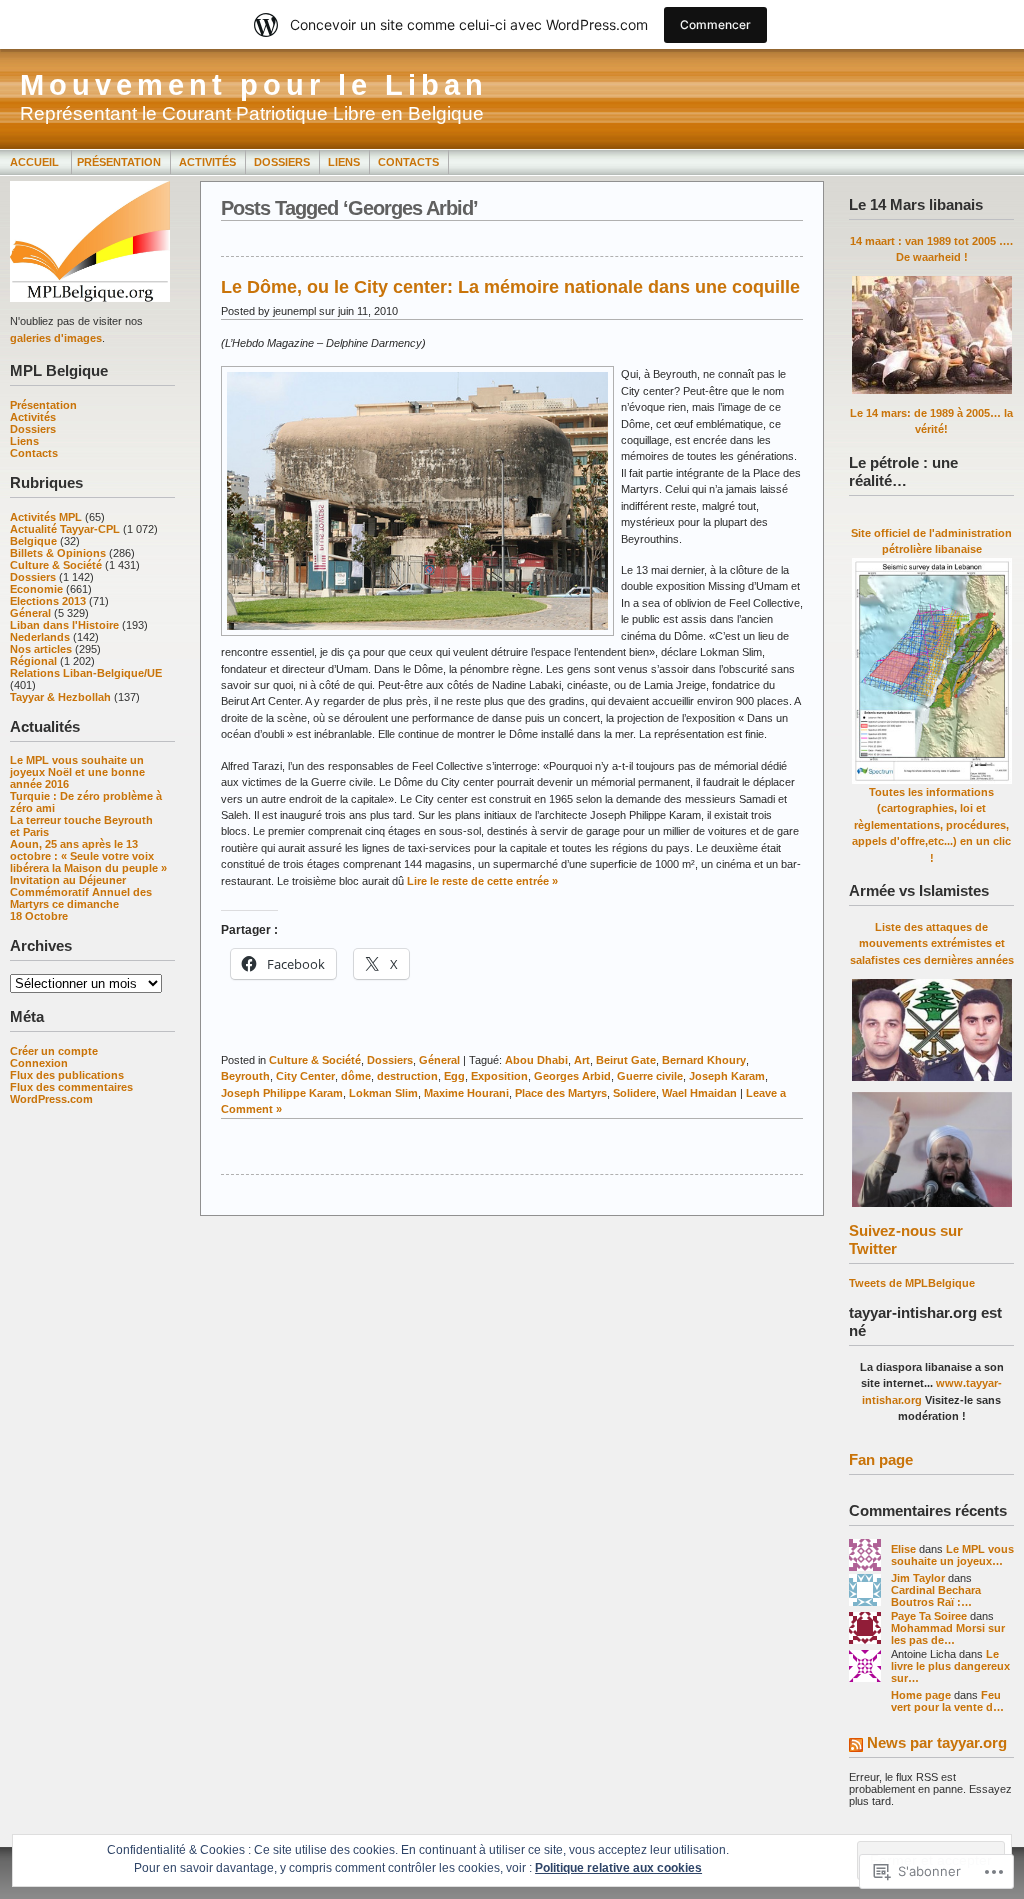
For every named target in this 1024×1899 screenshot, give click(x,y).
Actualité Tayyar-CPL (65, 529)
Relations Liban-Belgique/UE (86, 673)
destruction (407, 1076)
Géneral (30, 613)
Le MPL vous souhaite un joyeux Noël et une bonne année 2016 (77, 772)
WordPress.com (51, 1099)
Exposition (499, 1076)
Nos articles (41, 649)
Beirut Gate (626, 1060)
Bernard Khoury (704, 1060)
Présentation (119, 162)
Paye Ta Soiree (929, 1616)
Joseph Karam (727, 1076)
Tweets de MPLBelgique (912, 1283)
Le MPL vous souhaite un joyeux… (952, 1555)
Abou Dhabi (536, 1060)
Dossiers (282, 162)
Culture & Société (56, 565)
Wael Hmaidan (699, 1093)
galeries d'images (56, 338)
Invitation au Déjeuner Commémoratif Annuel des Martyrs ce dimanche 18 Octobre (81, 898)
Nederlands (40, 637)
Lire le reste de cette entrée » (482, 881)
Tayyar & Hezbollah (60, 697)
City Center (305, 1076)
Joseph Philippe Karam (282, 1093)
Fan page (881, 1459)
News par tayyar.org (937, 1742)
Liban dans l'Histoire (64, 625)
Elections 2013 (48, 601)
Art (582, 1060)
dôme (356, 1076)
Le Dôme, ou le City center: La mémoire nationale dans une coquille (510, 287)
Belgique (33, 541)
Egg (454, 1076)
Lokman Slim (383, 1093)
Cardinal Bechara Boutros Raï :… (936, 1596)
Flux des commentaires (71, 1087)
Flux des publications (67, 1075)
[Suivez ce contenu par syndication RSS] (856, 1746)
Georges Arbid (572, 1076)
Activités (207, 162)
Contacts (408, 162)
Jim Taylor (918, 1578)
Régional (33, 661)
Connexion (39, 1063)
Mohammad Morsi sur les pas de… (948, 1634)
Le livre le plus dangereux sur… (950, 1666)
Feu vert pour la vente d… (947, 1701)
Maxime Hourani (466, 1093)
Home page (921, 1695)
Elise (903, 1549)
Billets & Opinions (58, 553)
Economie (36, 589)
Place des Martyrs (561, 1093)
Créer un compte (54, 1051)
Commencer (715, 24)
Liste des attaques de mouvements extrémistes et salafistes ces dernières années (932, 943)
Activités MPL (46, 517)
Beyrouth (245, 1076)
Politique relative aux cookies (618, 1868)
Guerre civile (650, 1076)
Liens (344, 162)
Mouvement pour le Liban (254, 85)
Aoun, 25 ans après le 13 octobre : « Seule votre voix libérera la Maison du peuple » (88, 856)
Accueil (36, 162)
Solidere (634, 1093)
